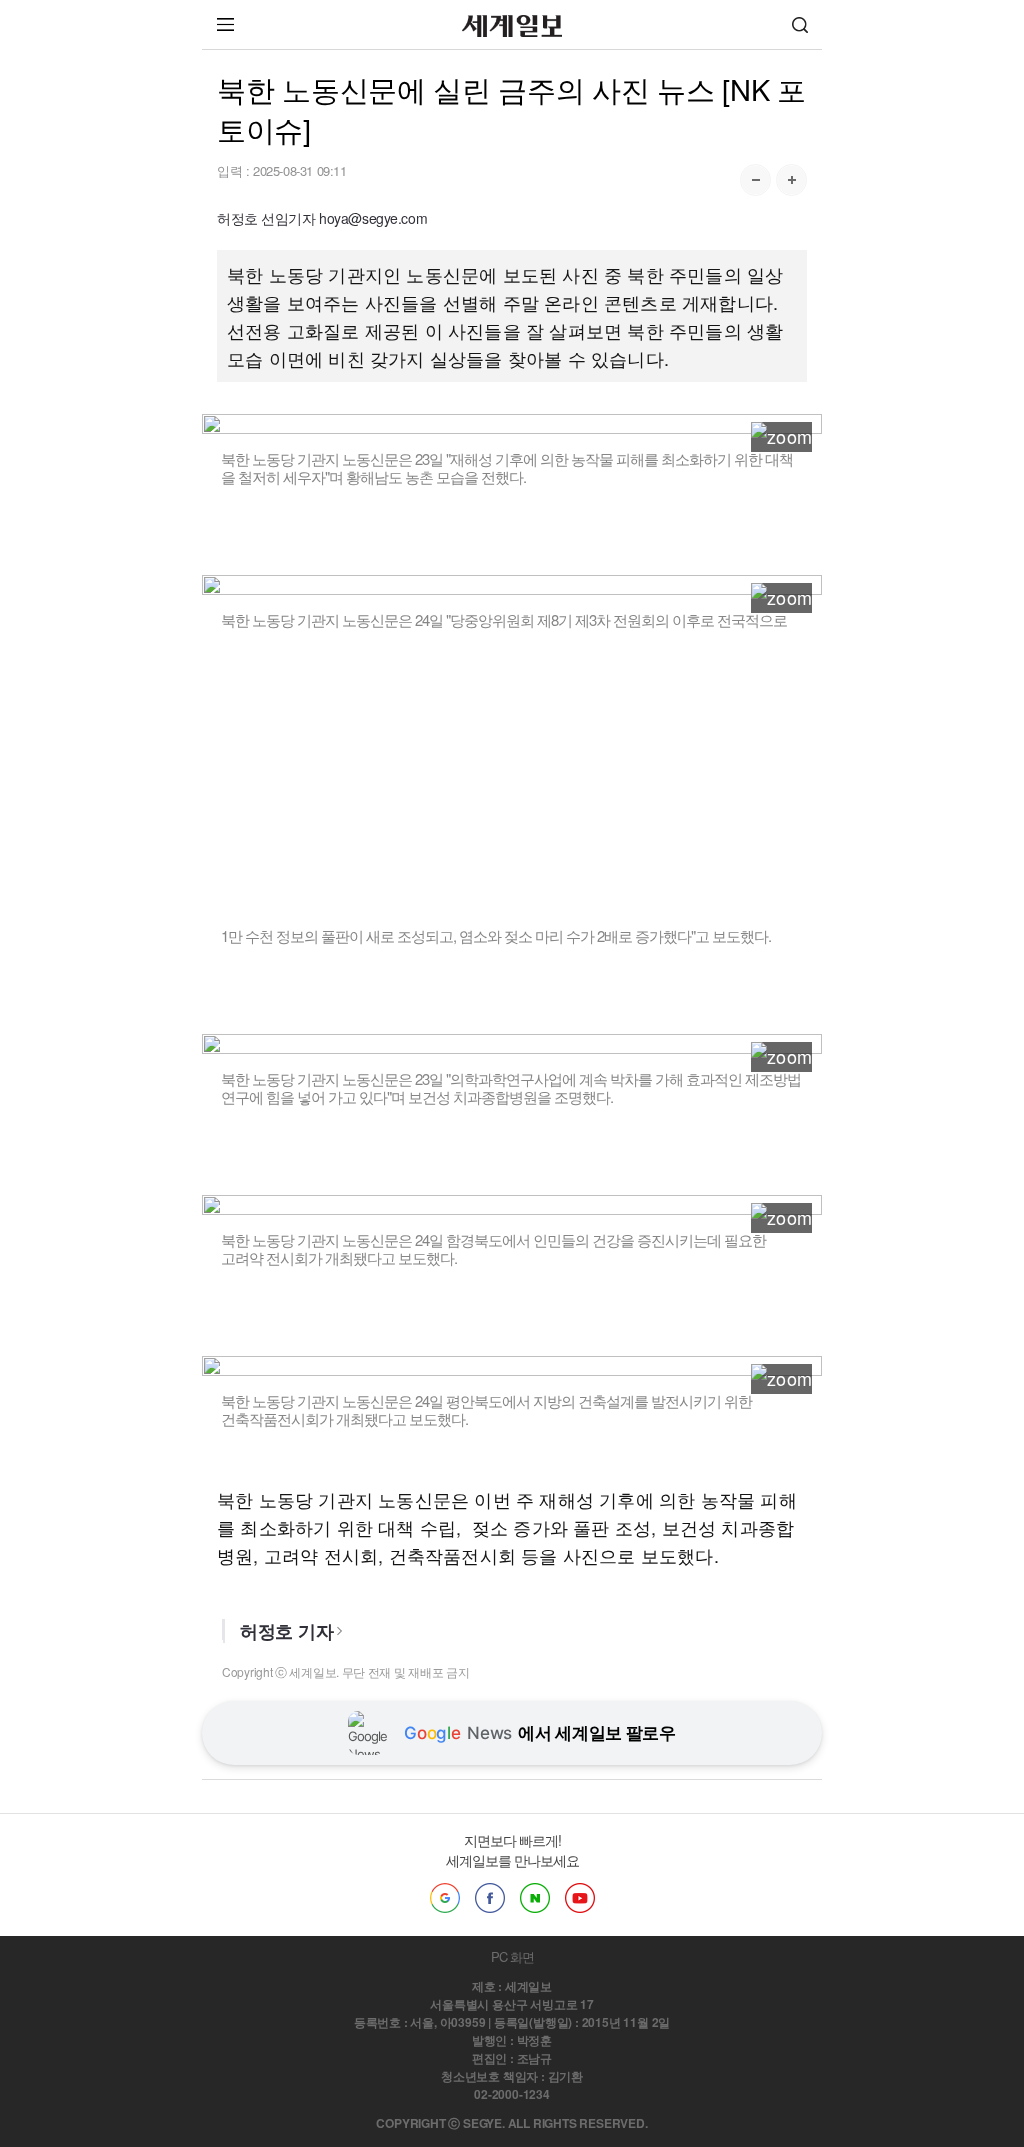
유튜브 (580, 1898)
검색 (800, 24)
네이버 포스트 (535, 1898)
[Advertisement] (512, 769)
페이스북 (490, 1898)
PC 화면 (512, 1956)
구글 (445, 1898)
